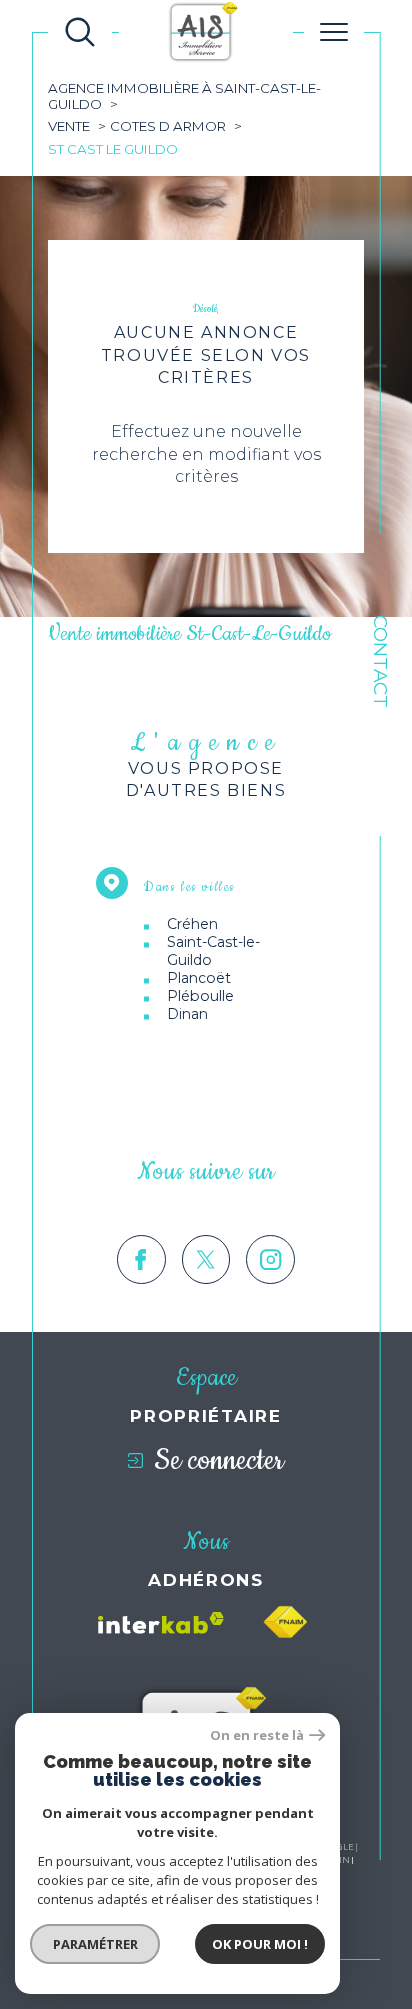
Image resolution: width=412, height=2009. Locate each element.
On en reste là (257, 1735)
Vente (69, 126)
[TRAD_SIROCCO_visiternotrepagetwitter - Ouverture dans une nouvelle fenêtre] (206, 1259)
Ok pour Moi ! (260, 1944)
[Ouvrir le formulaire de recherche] (80, 32)
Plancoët (199, 978)
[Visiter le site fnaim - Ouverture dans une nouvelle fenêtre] (285, 1622)
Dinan (187, 1014)
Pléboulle (200, 996)
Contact (380, 661)
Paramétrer (95, 1944)
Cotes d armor (168, 126)
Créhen (192, 924)
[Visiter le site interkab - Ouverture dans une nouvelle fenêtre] (161, 1623)
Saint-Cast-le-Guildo (213, 951)
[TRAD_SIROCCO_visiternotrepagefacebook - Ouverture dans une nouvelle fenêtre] (141, 1259)
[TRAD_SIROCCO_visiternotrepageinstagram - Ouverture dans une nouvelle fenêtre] (270, 1259)
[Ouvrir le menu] (334, 32)
